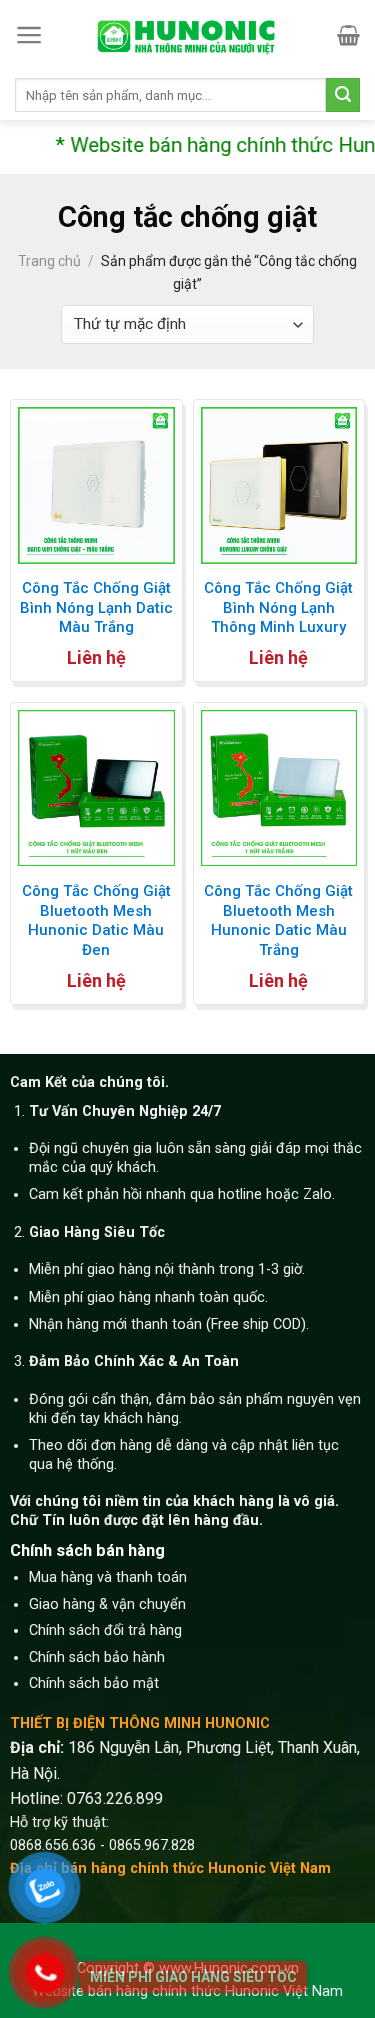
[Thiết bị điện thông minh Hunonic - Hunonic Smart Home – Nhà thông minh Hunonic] (188, 35)
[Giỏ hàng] (348, 35)
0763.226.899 (115, 1798)
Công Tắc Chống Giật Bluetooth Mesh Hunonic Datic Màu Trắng (278, 920)
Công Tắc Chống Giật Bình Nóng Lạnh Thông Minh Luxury (278, 607)
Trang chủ (49, 261)
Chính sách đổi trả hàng (105, 1630)
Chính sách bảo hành (97, 1657)
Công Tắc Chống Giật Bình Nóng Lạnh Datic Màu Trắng (96, 607)
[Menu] (29, 35)
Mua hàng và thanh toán (108, 1577)
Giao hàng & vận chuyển (107, 1604)
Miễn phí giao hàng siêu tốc (193, 1977)
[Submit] (343, 95)
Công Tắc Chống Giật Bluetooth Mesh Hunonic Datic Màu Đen (96, 920)
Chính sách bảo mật (94, 1683)
